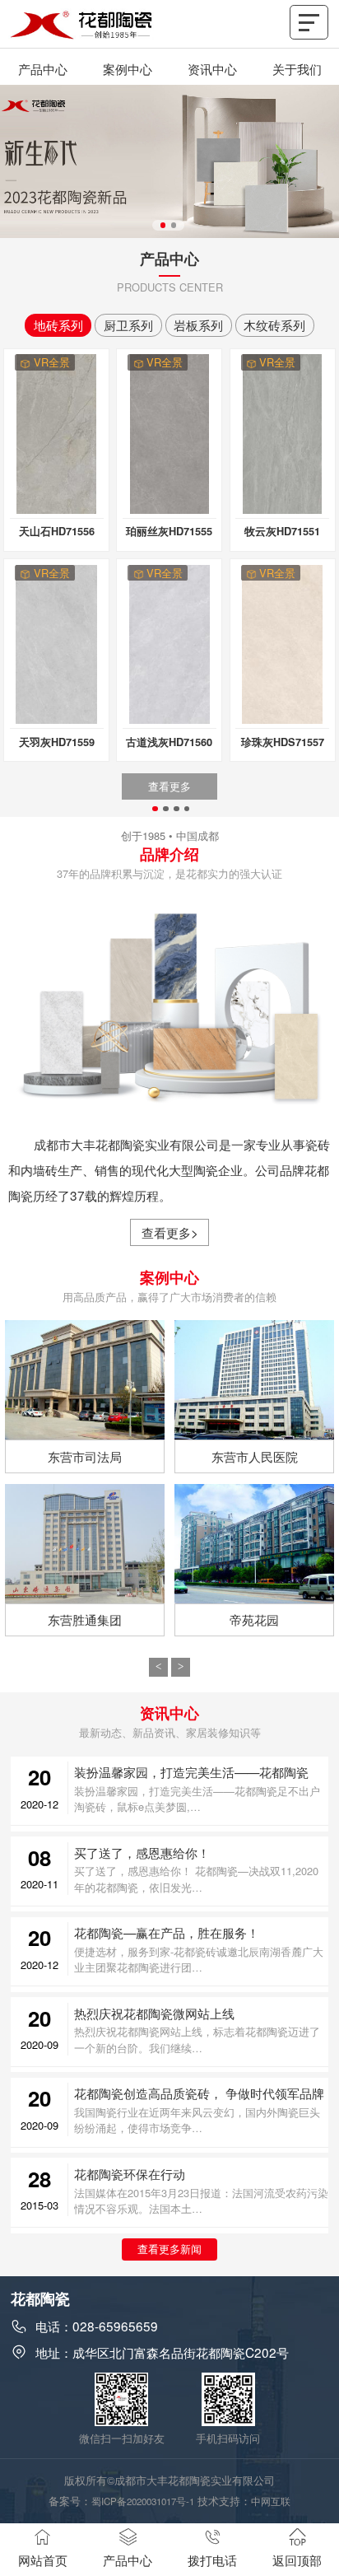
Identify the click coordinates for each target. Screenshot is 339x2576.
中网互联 (271, 2501)
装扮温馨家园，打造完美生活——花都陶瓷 (191, 1771)
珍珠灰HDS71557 (283, 742)
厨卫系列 (128, 324)
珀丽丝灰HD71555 (169, 531)
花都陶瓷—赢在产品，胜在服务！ (167, 1932)
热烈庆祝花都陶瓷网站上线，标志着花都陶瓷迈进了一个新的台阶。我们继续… (197, 2039)
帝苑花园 (254, 1619)
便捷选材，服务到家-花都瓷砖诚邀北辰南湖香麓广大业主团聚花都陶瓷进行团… (199, 1959)
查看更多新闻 (169, 2249)
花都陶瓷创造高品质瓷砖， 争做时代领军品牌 (199, 2093)
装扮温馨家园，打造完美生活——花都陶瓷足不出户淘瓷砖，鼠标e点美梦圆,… (197, 1799)
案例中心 (128, 68)
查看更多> (170, 1232)
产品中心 (43, 68)
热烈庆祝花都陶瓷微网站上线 (154, 2013)
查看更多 (169, 786)
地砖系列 (58, 324)
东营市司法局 (85, 1456)
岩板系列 (198, 324)
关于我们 (297, 68)
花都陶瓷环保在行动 (130, 2173)
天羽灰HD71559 (57, 742)
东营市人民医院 (255, 1456)
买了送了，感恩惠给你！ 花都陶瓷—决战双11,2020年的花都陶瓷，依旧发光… (196, 1878)
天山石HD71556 (57, 531)
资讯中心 (212, 68)
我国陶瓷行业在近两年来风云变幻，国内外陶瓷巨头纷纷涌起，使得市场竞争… (197, 2120)
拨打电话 (212, 2560)
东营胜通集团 (85, 1619)
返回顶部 (297, 2560)
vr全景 (52, 362)
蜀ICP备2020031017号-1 (143, 2501)
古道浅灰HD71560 (169, 742)
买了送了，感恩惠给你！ (142, 1852)
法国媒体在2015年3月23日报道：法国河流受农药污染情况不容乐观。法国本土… (201, 2200)
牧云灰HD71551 (282, 531)
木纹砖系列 (274, 324)
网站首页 (43, 2560)
